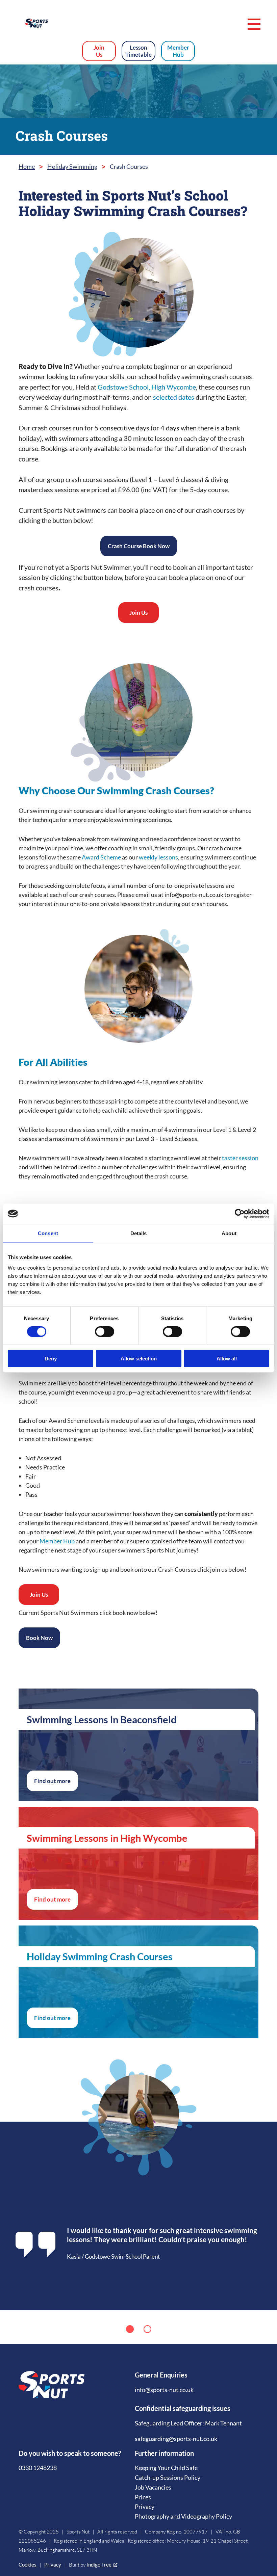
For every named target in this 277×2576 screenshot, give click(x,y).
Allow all (227, 1359)
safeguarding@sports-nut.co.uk (176, 2439)
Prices (143, 2497)
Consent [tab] (48, 1233)
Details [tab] (139, 1233)
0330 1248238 (38, 2468)
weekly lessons (158, 857)
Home (27, 166)
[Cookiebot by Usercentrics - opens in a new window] (240, 1214)
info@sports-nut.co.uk (164, 2390)
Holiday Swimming (72, 166)
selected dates (174, 397)
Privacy (145, 2506)
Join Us (99, 51)
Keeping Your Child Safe (166, 2468)
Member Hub (178, 51)
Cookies (28, 2565)
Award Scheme (102, 857)
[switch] (105, 1331)
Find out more (52, 1781)
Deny (51, 1359)
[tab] (130, 2329)
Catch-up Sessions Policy (168, 2477)
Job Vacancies (153, 2487)
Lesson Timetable (138, 51)
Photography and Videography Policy (183, 2516)
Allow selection (139, 1359)
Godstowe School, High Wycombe (147, 387)
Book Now (39, 1638)
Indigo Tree (99, 2565)
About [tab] (229, 1233)
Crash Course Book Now (139, 546)
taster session (240, 1158)
